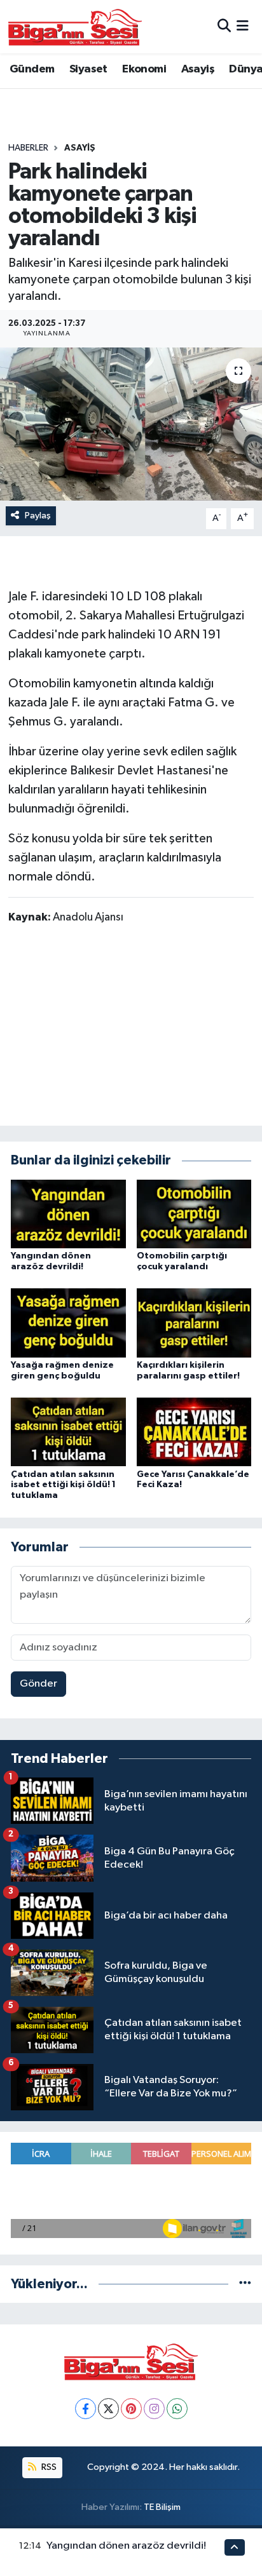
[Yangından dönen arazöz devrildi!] (68, 1214)
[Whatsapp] (177, 2409)
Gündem (32, 69)
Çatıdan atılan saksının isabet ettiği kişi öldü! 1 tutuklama (63, 1485)
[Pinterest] (131, 2409)
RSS (48, 2467)
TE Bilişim (162, 2507)
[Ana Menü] (243, 26)
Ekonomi (144, 69)
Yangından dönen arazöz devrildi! (126, 2546)
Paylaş (38, 516)
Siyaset (88, 69)
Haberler (28, 148)
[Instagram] (154, 2409)
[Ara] (224, 26)
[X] (108, 2409)
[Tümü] (245, 2284)
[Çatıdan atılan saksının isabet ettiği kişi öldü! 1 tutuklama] (68, 1432)
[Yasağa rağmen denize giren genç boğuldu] (68, 1323)
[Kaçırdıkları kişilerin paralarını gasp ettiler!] (194, 1323)
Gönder (38, 1684)
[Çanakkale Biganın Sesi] (75, 27)
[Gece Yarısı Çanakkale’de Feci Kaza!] (194, 1432)
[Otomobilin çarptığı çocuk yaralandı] (194, 1214)
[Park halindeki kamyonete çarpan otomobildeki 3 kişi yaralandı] (131, 424)
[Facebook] (86, 2409)
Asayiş (198, 69)
